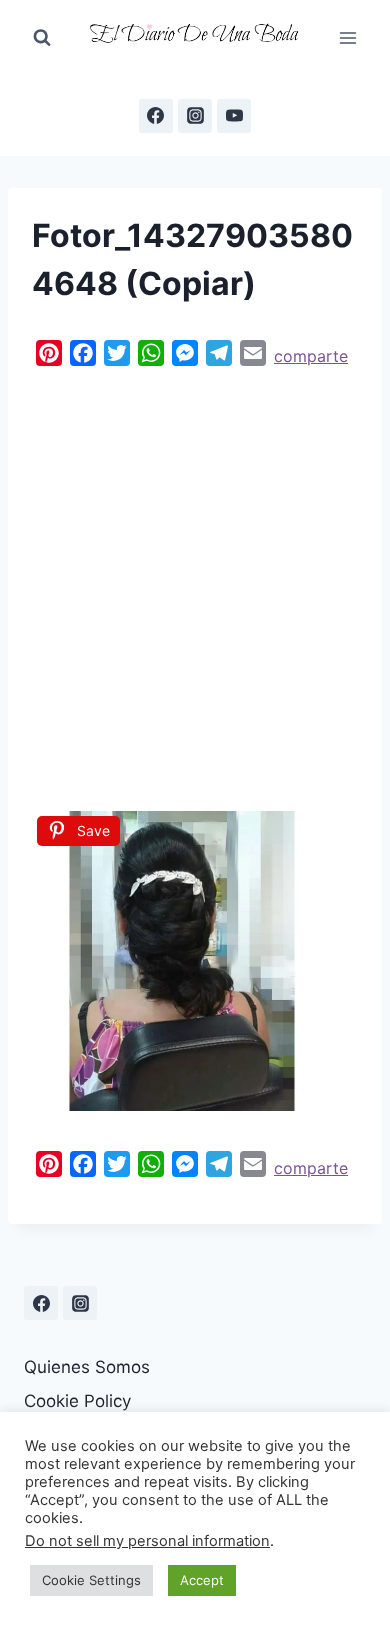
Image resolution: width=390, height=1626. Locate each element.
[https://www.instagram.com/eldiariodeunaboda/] (80, 1303)
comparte (311, 356)
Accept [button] (202, 1580)
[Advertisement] (195, 584)
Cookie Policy (77, 1401)
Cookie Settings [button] (91, 1580)
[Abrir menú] (347, 37)
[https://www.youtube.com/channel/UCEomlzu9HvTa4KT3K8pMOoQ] (234, 116)
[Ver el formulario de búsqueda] (42, 38)
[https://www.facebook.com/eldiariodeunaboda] (156, 116)
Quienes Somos (87, 1367)
